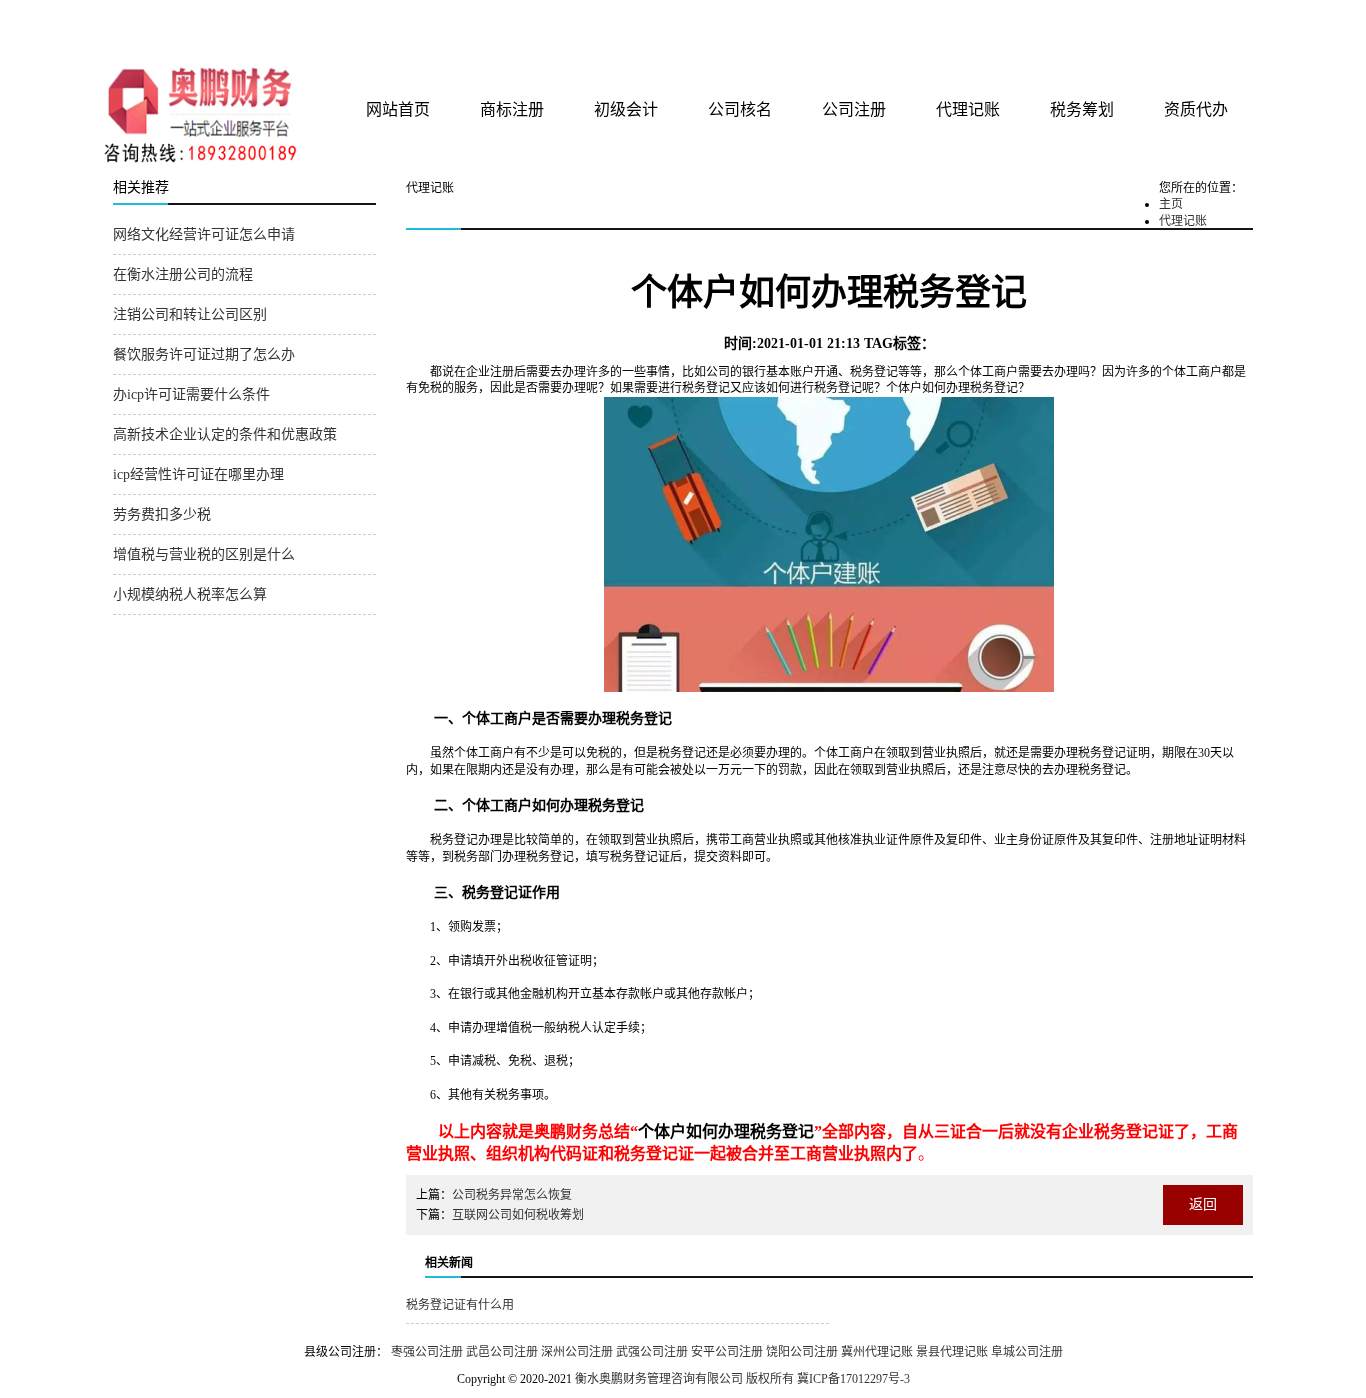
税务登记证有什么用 (460, 1305)
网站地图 (1226, 22)
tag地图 (1183, 22)
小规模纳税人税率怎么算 (190, 594)
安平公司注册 (727, 1352)
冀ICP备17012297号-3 (853, 1379)
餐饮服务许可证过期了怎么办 (204, 354)
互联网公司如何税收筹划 (518, 1215)
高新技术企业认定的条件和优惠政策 (225, 434)
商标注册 (512, 109)
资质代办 (1196, 109)
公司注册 (854, 109)
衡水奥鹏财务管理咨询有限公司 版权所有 (684, 1379)
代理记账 (968, 109)
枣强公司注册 (427, 1352)
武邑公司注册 (502, 1352)
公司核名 (740, 109)
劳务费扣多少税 (162, 514)
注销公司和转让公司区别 (190, 314)
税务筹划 (1082, 109)
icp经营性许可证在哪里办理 (198, 474)
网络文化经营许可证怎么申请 (204, 234)
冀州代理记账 (877, 1352)
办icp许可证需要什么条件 (191, 394)
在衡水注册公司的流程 (183, 274)
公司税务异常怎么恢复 (512, 1195)
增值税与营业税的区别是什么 (204, 554)
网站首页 (398, 109)
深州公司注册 (577, 1352)
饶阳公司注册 (802, 1352)
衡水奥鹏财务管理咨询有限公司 (350, 29)
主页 (1171, 204)
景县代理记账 (952, 1352)
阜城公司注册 (1027, 1352)
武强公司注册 (652, 1352)
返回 (1203, 1204)
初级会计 (626, 109)
